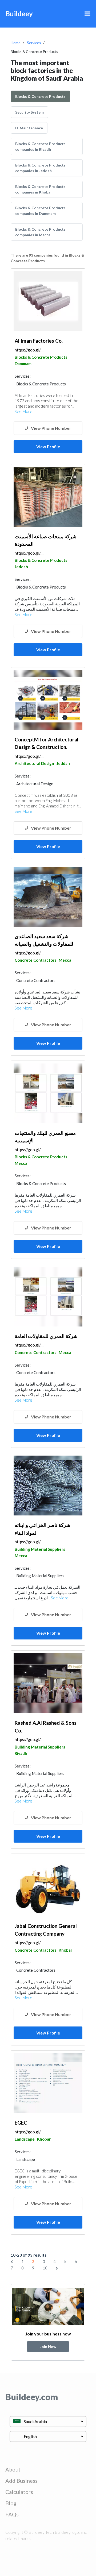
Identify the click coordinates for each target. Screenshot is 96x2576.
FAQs (12, 2514)
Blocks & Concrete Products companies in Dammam (40, 211)
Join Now (48, 2347)
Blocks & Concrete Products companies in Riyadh (40, 146)
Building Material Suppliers (40, 1549)
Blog (11, 2503)
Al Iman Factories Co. (39, 341)
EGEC (21, 2123)
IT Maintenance (29, 128)
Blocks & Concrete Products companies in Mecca (40, 232)
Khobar (65, 1950)
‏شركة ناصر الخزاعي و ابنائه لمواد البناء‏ (43, 1529)
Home (16, 43)
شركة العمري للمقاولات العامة (46, 1336)
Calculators (19, 2492)
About (13, 2469)
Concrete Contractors (35, 960)
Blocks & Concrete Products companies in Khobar (40, 189)
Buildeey (19, 14)
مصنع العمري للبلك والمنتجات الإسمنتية (45, 1137)
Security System (29, 112)
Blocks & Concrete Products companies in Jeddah (40, 168)
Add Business (21, 2481)
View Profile (48, 446)
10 (45, 2268)
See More (23, 411)
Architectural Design (34, 763)
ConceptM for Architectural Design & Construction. (47, 743)
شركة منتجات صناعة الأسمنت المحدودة (46, 540)
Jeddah (21, 567)
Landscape (25, 2139)
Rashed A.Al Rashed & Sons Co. (46, 1727)
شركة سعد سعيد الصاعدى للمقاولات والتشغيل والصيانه (44, 940)
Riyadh (21, 1753)
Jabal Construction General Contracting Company (46, 1930)
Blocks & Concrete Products (40, 96)
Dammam (23, 363)
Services (34, 43)
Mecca (65, 960)
